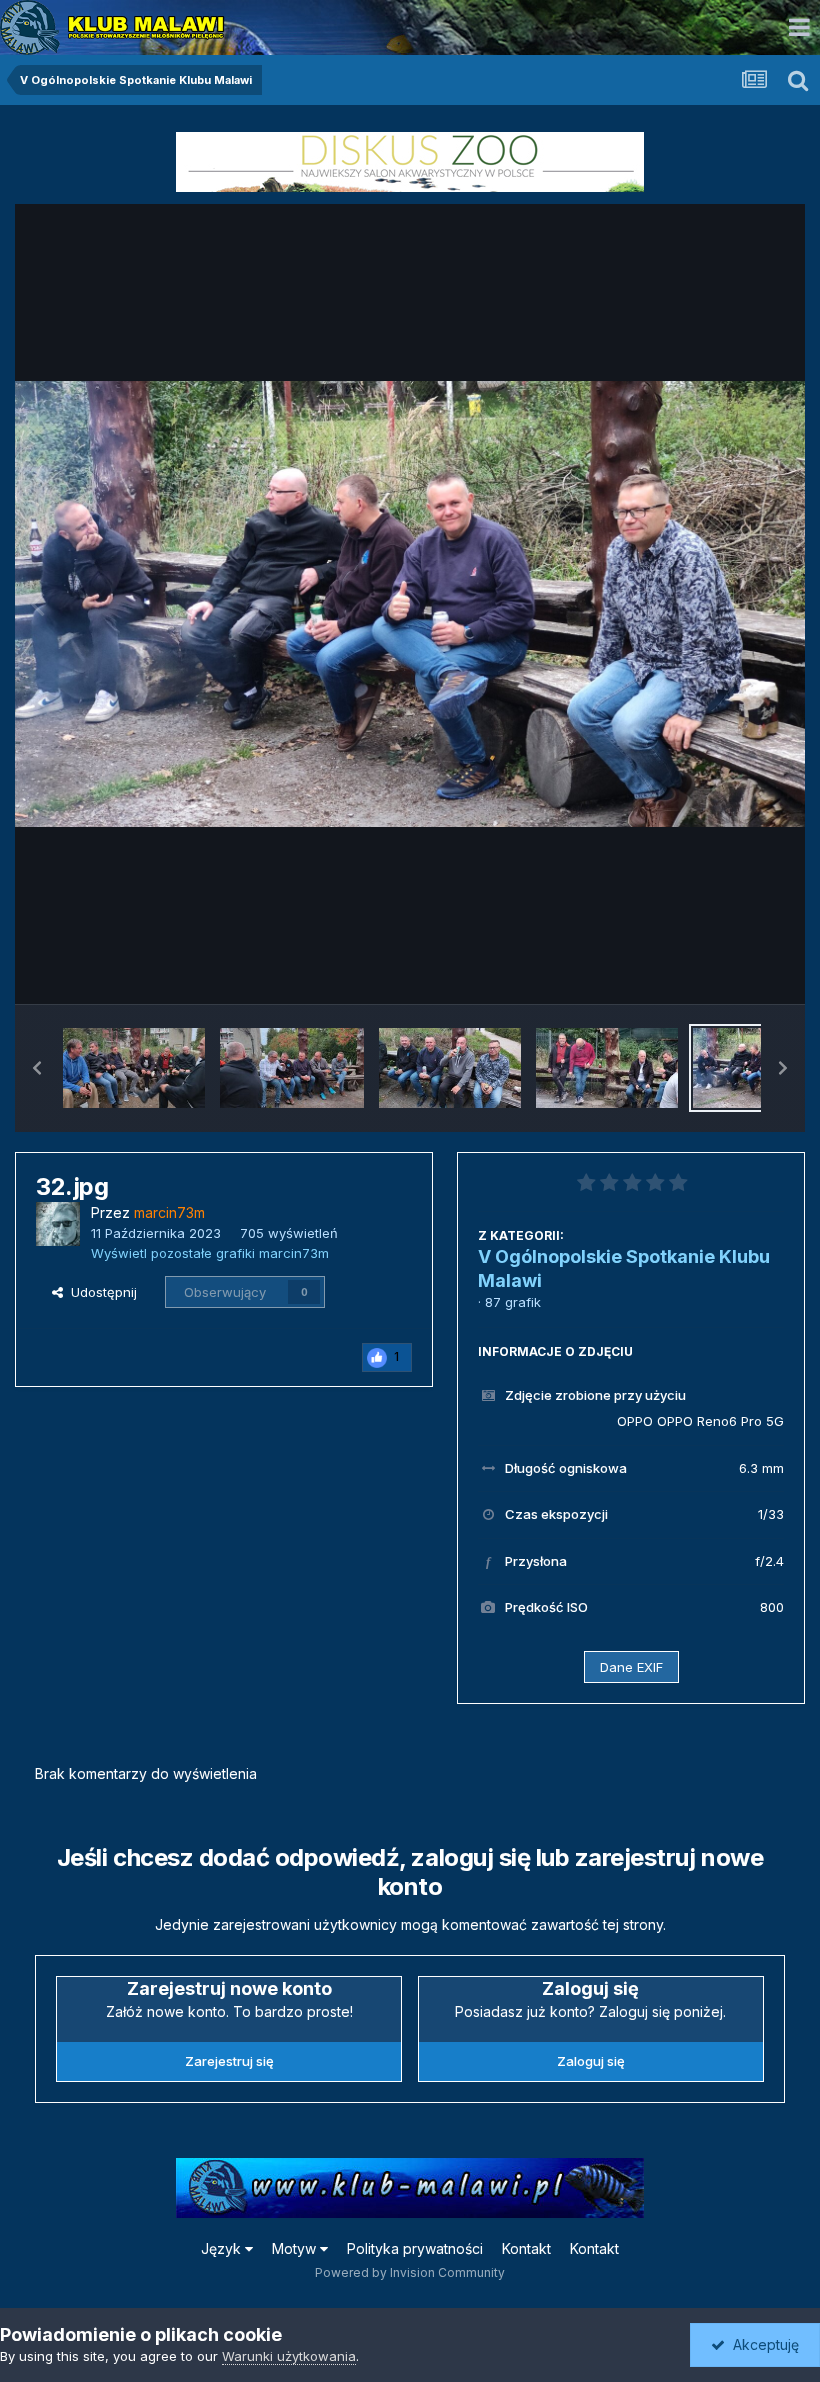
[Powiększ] (410, 603)
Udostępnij (100, 1292)
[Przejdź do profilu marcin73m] (58, 1224)
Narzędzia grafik (708, 968)
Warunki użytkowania (289, 2356)
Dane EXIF (631, 1667)
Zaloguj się (591, 2061)
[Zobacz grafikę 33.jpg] (607, 1068)
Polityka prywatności (415, 2248)
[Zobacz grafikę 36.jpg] (134, 1068)
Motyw (296, 2248)
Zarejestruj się (229, 2061)
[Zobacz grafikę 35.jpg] (291, 1068)
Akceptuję (762, 2344)
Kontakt (526, 2248)
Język (223, 2248)
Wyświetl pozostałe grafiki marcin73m (210, 1253)
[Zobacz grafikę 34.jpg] (450, 1068)
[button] (37, 1068)
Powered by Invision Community (410, 2272)
